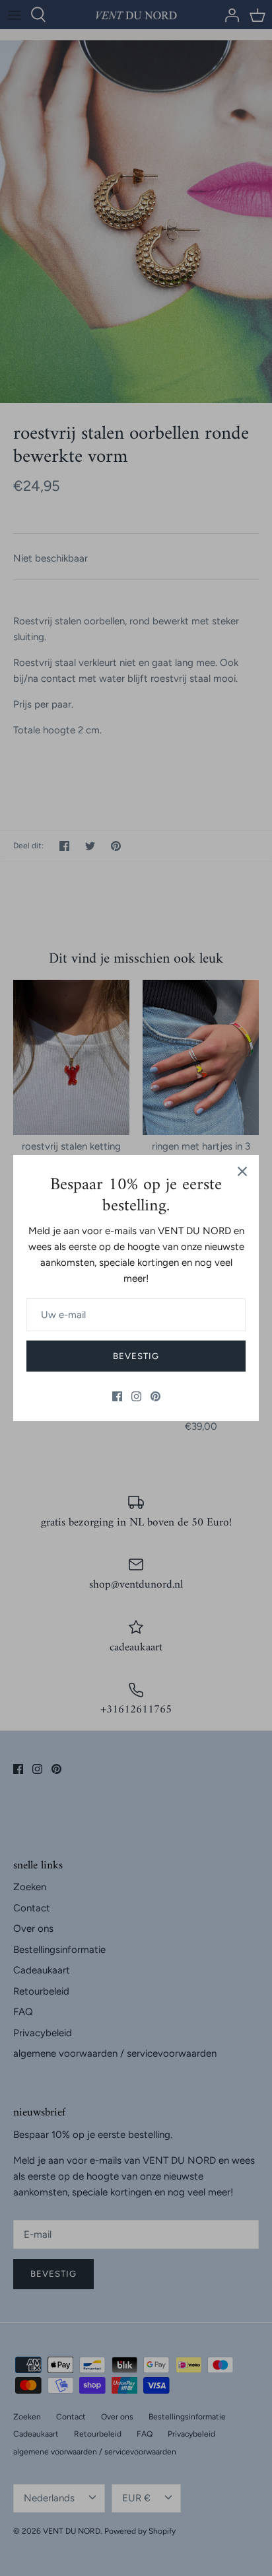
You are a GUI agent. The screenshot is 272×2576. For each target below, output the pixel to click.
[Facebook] (117, 1396)
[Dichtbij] (242, 1171)
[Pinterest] (155, 1396)
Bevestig (136, 1356)
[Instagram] (136, 1396)
